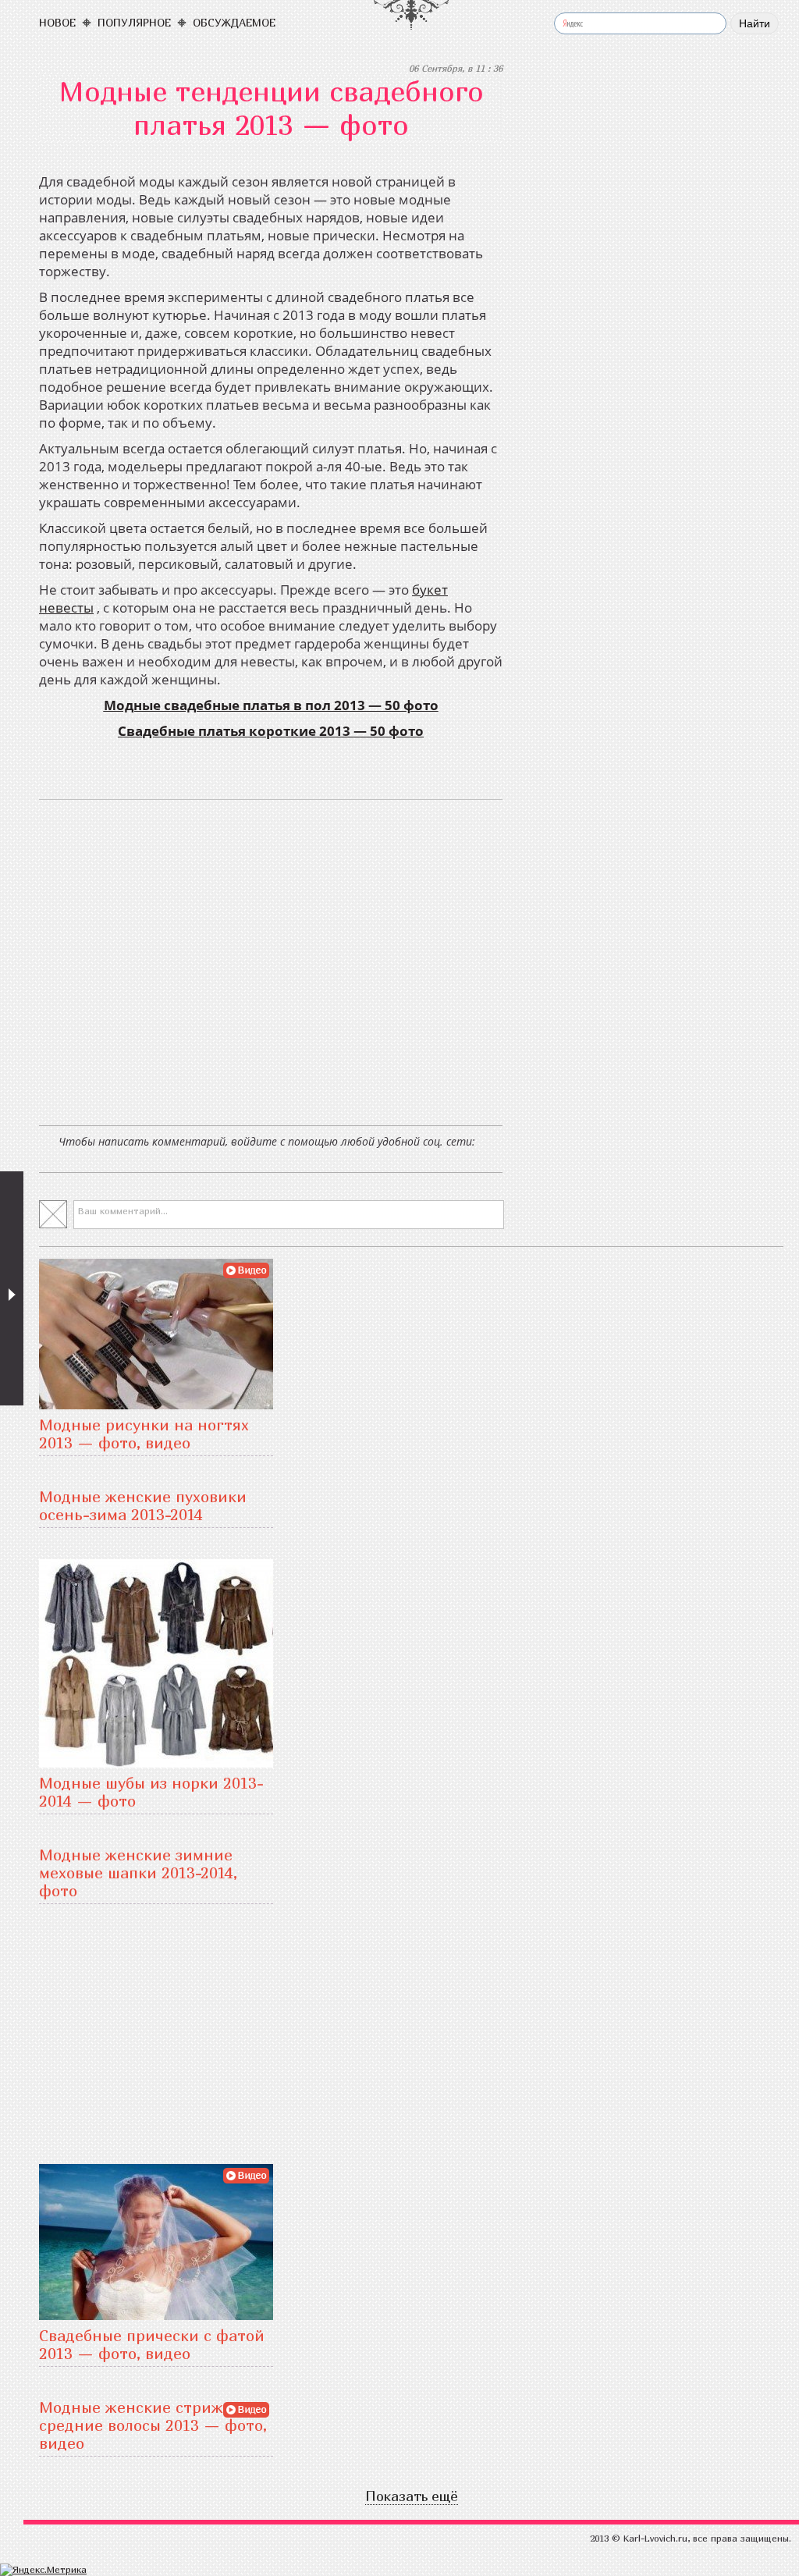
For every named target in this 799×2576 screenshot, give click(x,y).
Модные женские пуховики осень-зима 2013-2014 (143, 1505)
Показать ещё (412, 2496)
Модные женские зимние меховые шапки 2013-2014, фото (138, 1872)
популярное (134, 22)
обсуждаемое (234, 22)
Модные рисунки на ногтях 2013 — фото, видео (144, 1434)
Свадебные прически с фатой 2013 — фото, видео (152, 2344)
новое (57, 22)
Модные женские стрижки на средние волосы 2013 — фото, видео (153, 2425)
